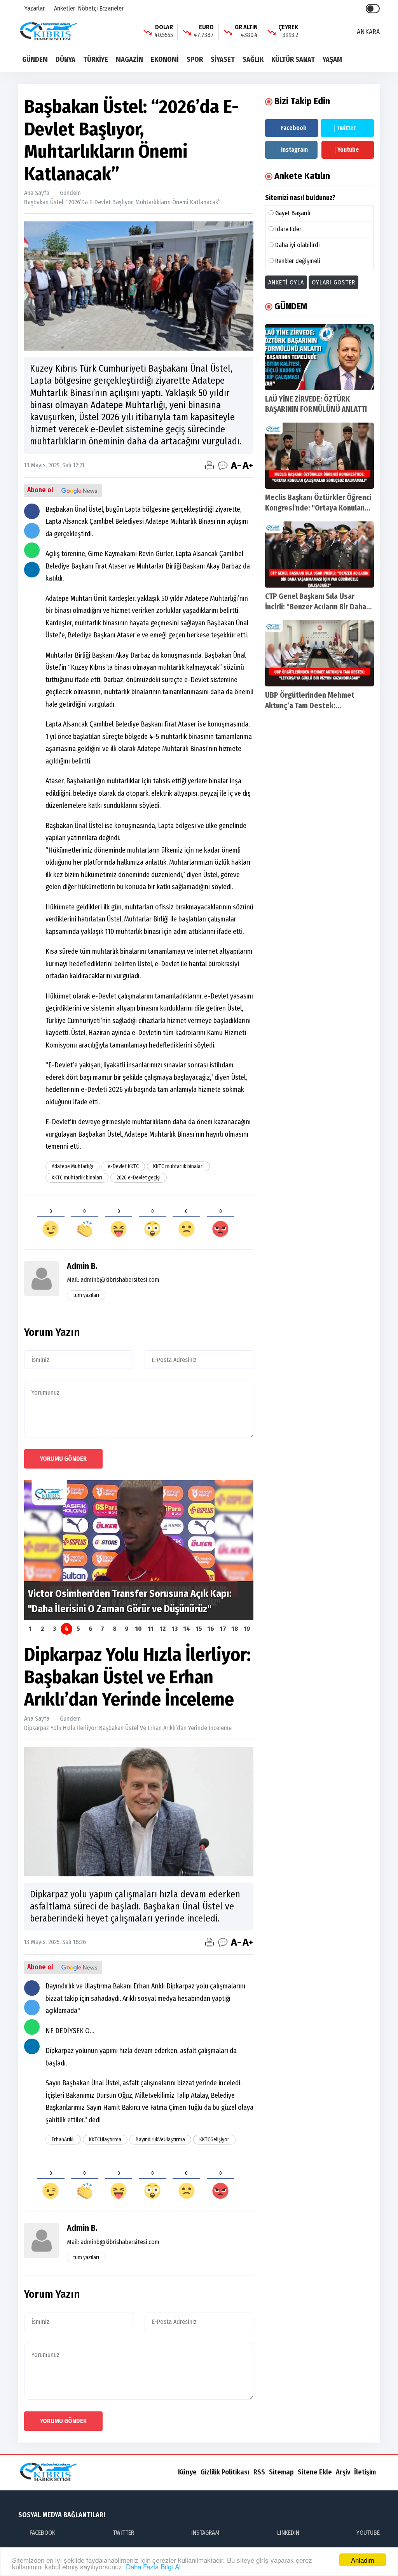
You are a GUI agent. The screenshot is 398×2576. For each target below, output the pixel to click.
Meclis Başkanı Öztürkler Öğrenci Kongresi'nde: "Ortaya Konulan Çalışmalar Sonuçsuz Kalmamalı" (318, 508)
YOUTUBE (368, 2533)
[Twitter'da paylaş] (32, 531)
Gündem (70, 193)
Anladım (363, 2560)
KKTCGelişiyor (214, 2140)
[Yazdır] (209, 465)
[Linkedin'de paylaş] (32, 570)
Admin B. (82, 1266)
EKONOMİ (165, 60)
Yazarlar (34, 8)
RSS (259, 2472)
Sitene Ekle (315, 2472)
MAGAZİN (129, 60)
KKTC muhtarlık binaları (178, 1166)
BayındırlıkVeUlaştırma (160, 2140)
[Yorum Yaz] (223, 465)
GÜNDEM (35, 60)
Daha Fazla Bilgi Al (153, 2566)
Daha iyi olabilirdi (298, 245)
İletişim (365, 2472)
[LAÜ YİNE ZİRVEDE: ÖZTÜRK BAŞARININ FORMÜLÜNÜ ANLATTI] (319, 357)
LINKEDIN (288, 2533)
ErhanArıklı (63, 2140)
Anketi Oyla (286, 282)
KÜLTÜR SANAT (293, 60)
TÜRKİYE (96, 60)
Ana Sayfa (37, 193)
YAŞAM (332, 60)
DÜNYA (65, 60)
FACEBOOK (42, 2533)
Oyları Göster (333, 282)
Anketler (64, 8)
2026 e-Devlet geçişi (139, 1178)
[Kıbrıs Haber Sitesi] (49, 31)
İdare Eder (288, 229)
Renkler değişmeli (298, 261)
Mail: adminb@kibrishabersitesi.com (113, 1280)
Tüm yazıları (86, 1295)
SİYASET (223, 60)
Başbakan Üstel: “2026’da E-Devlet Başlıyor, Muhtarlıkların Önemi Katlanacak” (122, 202)
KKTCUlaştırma (105, 2140)
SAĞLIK (253, 60)
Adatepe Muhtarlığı (72, 1166)
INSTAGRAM (205, 2533)
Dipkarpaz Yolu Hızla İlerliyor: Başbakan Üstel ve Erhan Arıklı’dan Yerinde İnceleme (128, 1728)
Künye (187, 2472)
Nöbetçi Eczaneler (101, 8)
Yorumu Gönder (63, 1459)
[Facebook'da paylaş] (32, 511)
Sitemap (281, 2472)
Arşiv (343, 2472)
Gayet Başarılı (293, 213)
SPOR (195, 60)
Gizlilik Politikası (225, 2472)
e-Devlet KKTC (123, 1166)
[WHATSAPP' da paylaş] (32, 550)
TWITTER (123, 2533)
